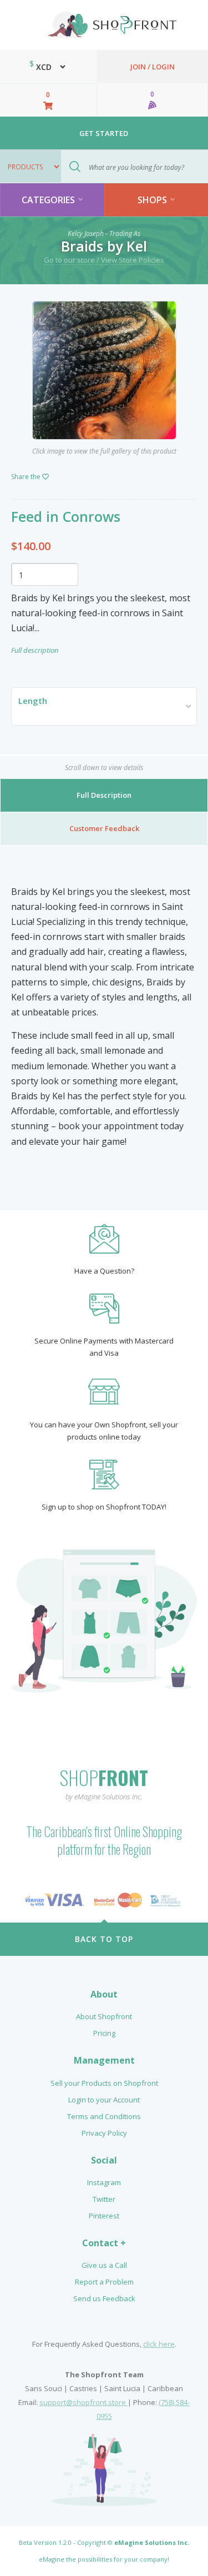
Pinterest (104, 2216)
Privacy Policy (104, 2133)
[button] (104, 706)
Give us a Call (104, 2265)
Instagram (104, 2182)
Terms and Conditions (104, 2116)
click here (159, 2344)
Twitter (104, 2199)
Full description (35, 650)
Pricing (104, 2033)
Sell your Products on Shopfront (104, 2083)
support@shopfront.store (83, 2402)
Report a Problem (104, 2282)
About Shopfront (104, 2016)
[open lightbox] (104, 370)
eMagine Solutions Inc (151, 2542)
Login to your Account (104, 2100)
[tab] (104, 796)
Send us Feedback (104, 2298)
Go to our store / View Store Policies (104, 260)
